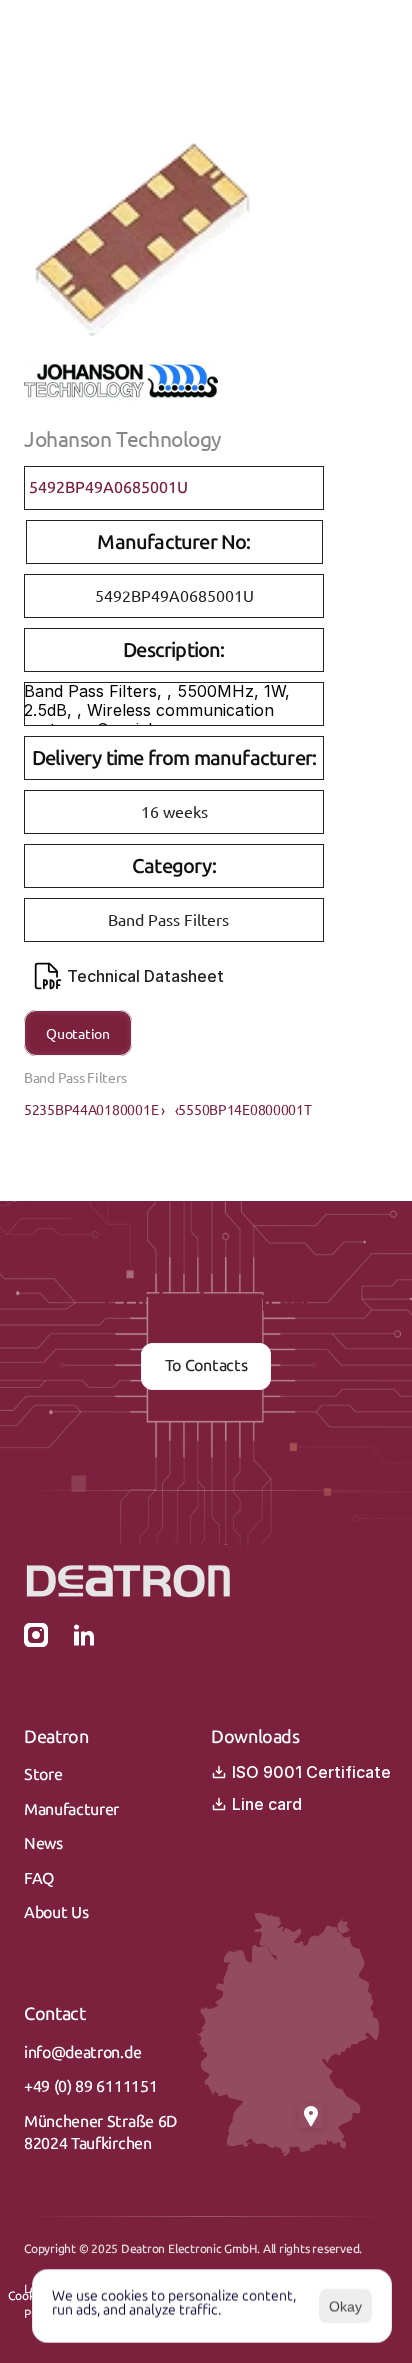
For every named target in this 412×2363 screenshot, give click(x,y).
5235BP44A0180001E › (94, 1109)
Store (43, 1774)
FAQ (39, 1878)
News (43, 1843)
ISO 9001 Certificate (311, 1772)
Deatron (56, 1737)
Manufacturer (71, 1809)
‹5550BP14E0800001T (243, 1109)
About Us (56, 1912)
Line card (267, 1804)
